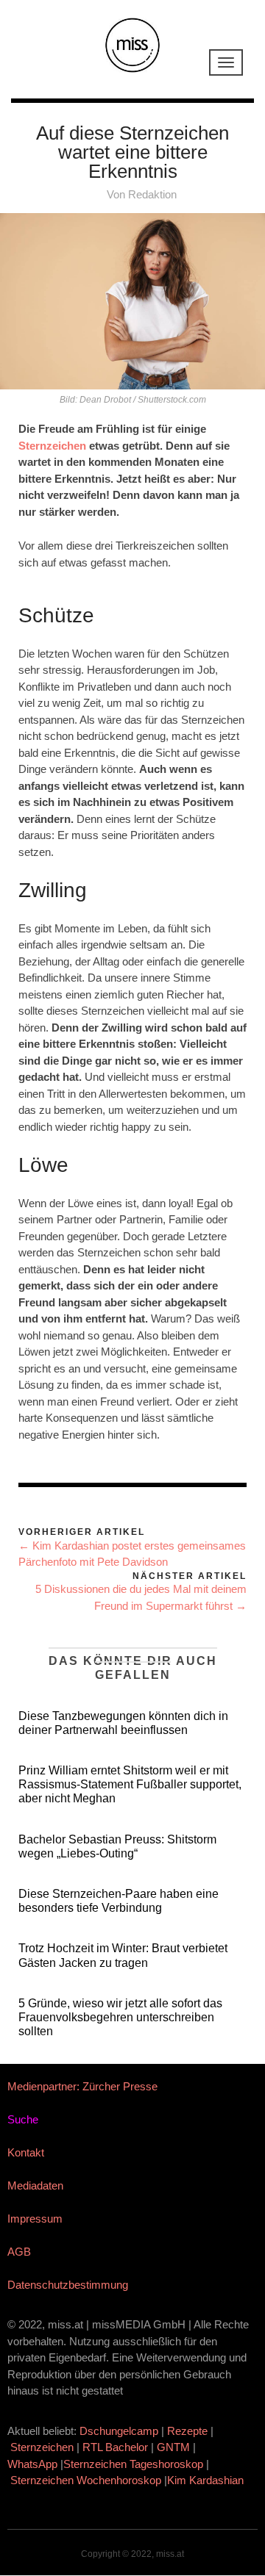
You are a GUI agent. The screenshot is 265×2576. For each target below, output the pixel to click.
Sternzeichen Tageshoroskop (133, 2464)
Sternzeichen (52, 446)
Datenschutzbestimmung (68, 2285)
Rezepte (187, 2431)
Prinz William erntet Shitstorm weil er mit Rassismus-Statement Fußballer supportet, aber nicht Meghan (130, 1784)
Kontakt (26, 2152)
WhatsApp (32, 2464)
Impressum (35, 2219)
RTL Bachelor (115, 2447)
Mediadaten (35, 2185)
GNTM (173, 2447)
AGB (19, 2252)
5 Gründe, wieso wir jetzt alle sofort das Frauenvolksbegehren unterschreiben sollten (120, 2017)
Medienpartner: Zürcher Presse (82, 2086)
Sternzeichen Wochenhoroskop (86, 2480)
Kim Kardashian (207, 2480)
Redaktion (152, 194)
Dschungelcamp (119, 2431)
